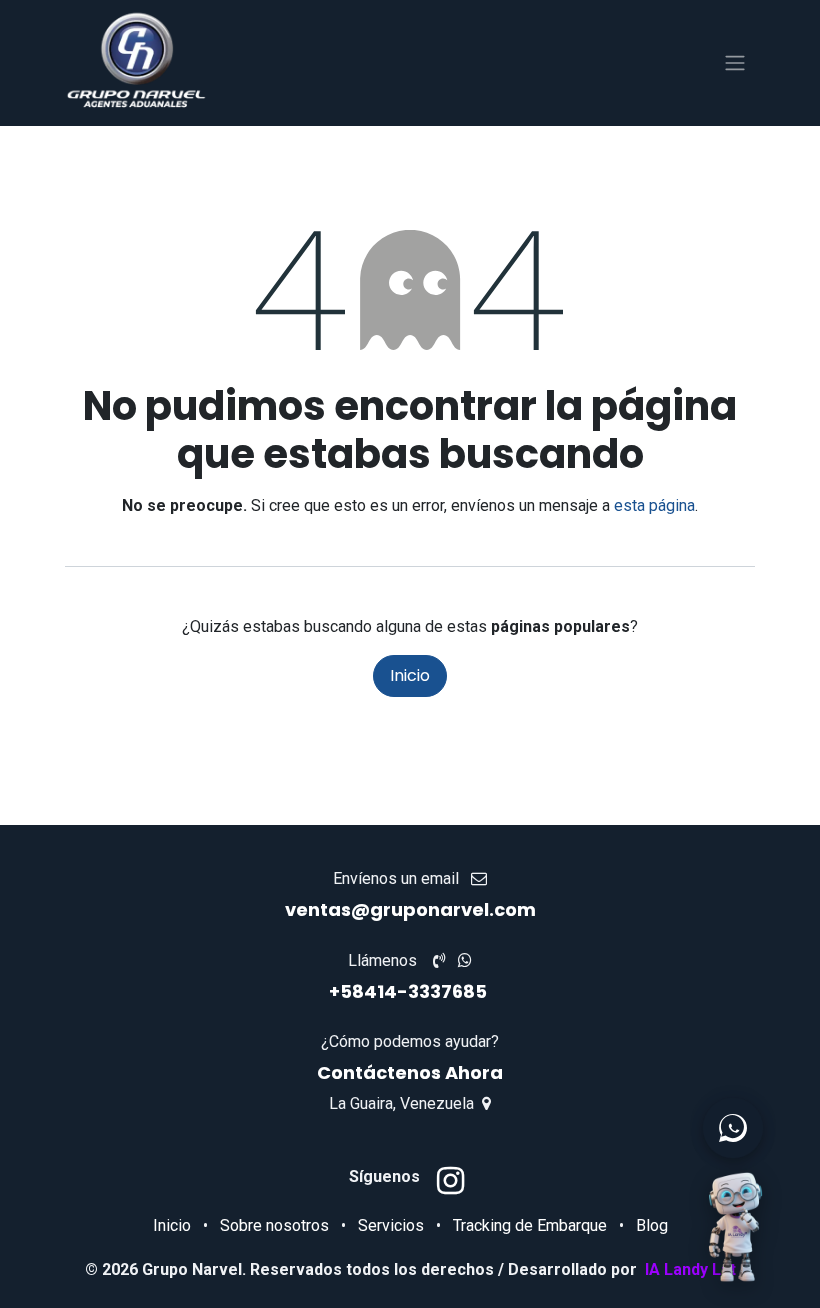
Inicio (410, 675)
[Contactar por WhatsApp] (733, 1128)
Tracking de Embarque (530, 1225)
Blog (652, 1225)
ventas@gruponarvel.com (410, 909)
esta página (654, 505)
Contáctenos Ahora (410, 1072)
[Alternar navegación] (735, 63)
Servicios (391, 1225)
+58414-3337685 (410, 991)
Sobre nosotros (274, 1225)
